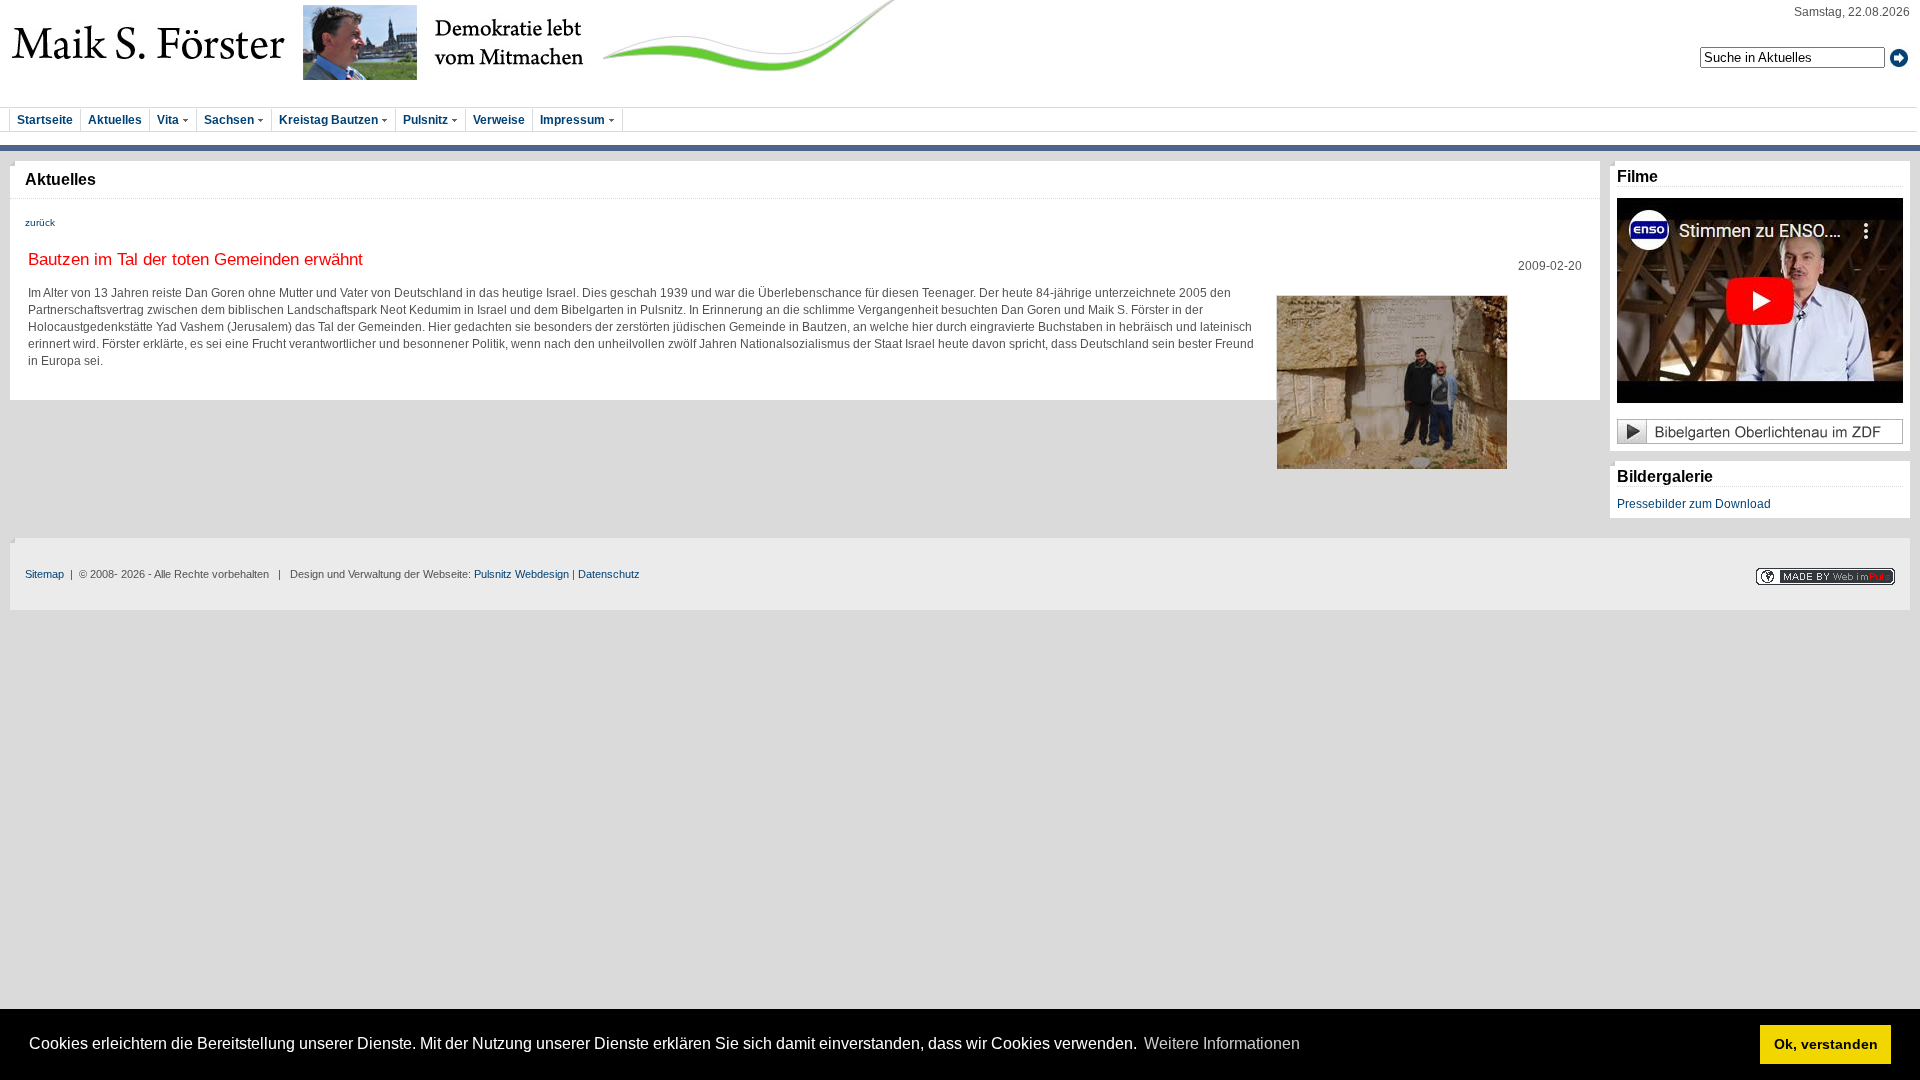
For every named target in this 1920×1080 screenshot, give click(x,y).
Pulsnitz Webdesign (521, 574)
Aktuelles (115, 120)
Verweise (499, 120)
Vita (169, 120)
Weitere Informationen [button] (1222, 1043)
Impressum (574, 120)
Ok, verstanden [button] (1826, 1044)
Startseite (45, 120)
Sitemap (44, 574)
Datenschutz (609, 574)
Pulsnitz (427, 120)
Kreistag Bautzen (330, 120)
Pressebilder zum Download (1694, 504)
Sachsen (230, 120)
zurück (40, 222)
